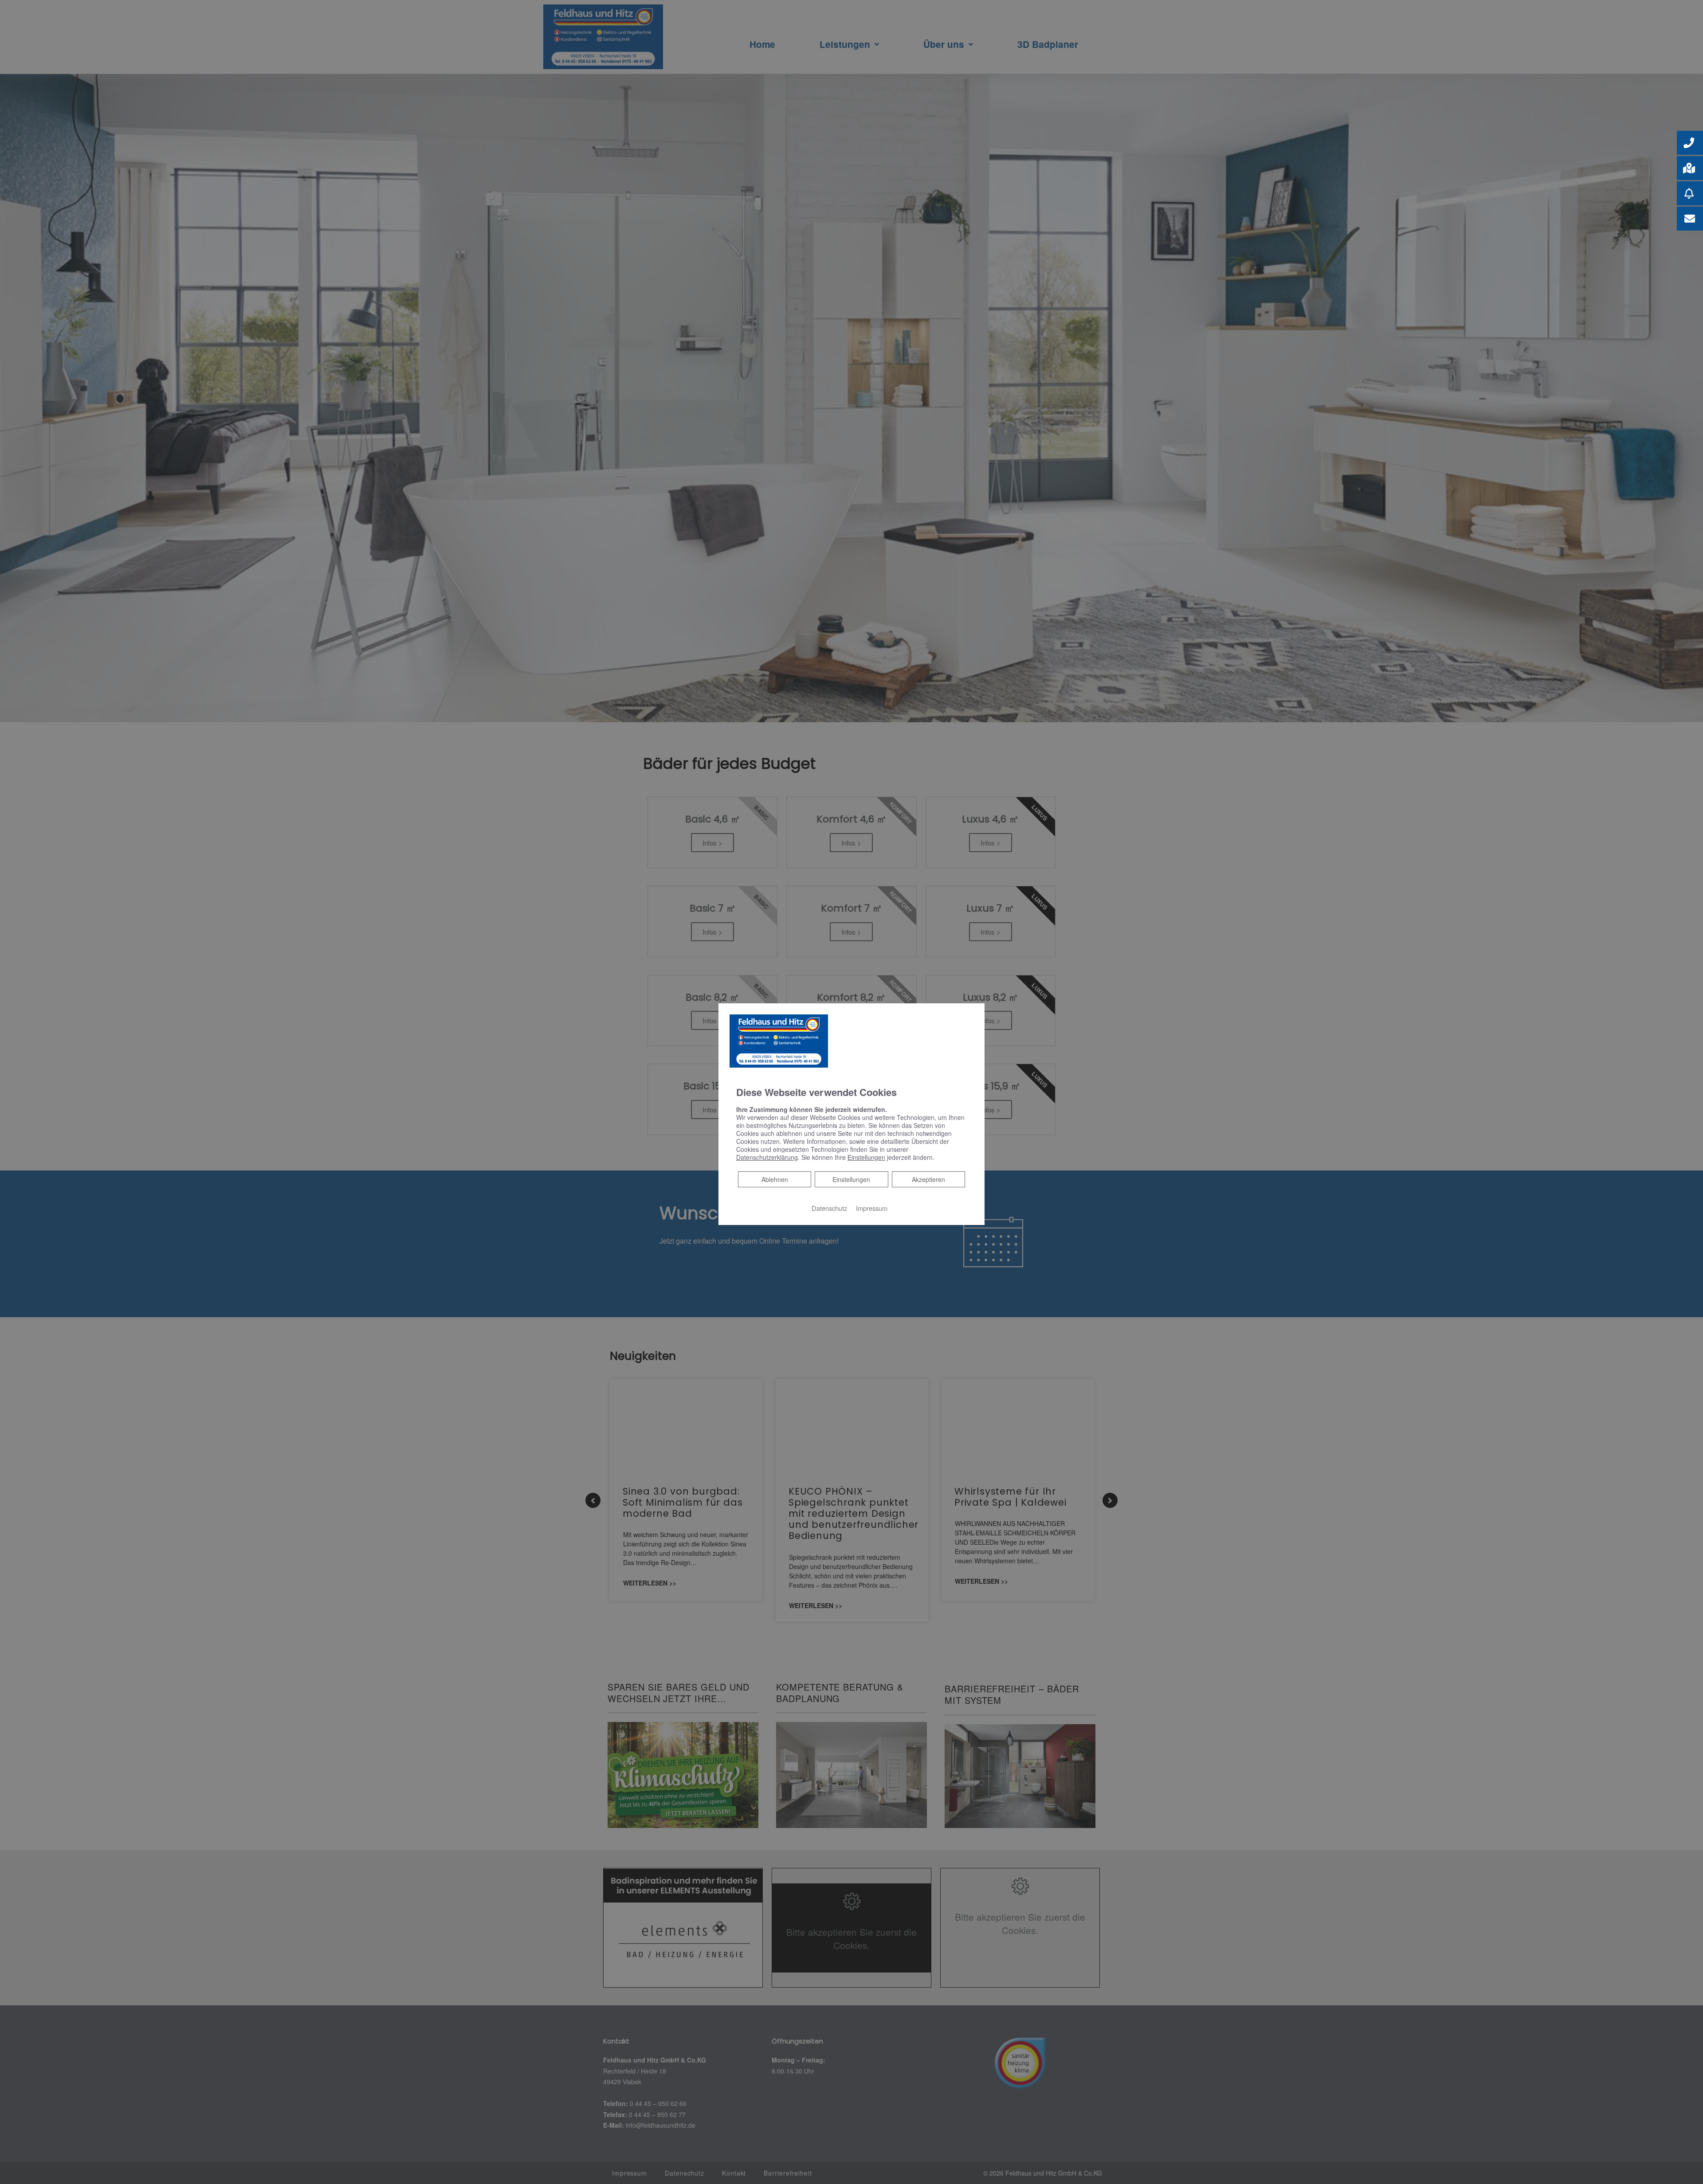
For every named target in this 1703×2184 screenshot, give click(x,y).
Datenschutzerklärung (767, 1157)
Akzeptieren (928, 1179)
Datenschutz (829, 1208)
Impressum (872, 1208)
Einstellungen (851, 1179)
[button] (1690, 143)
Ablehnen (775, 1179)
